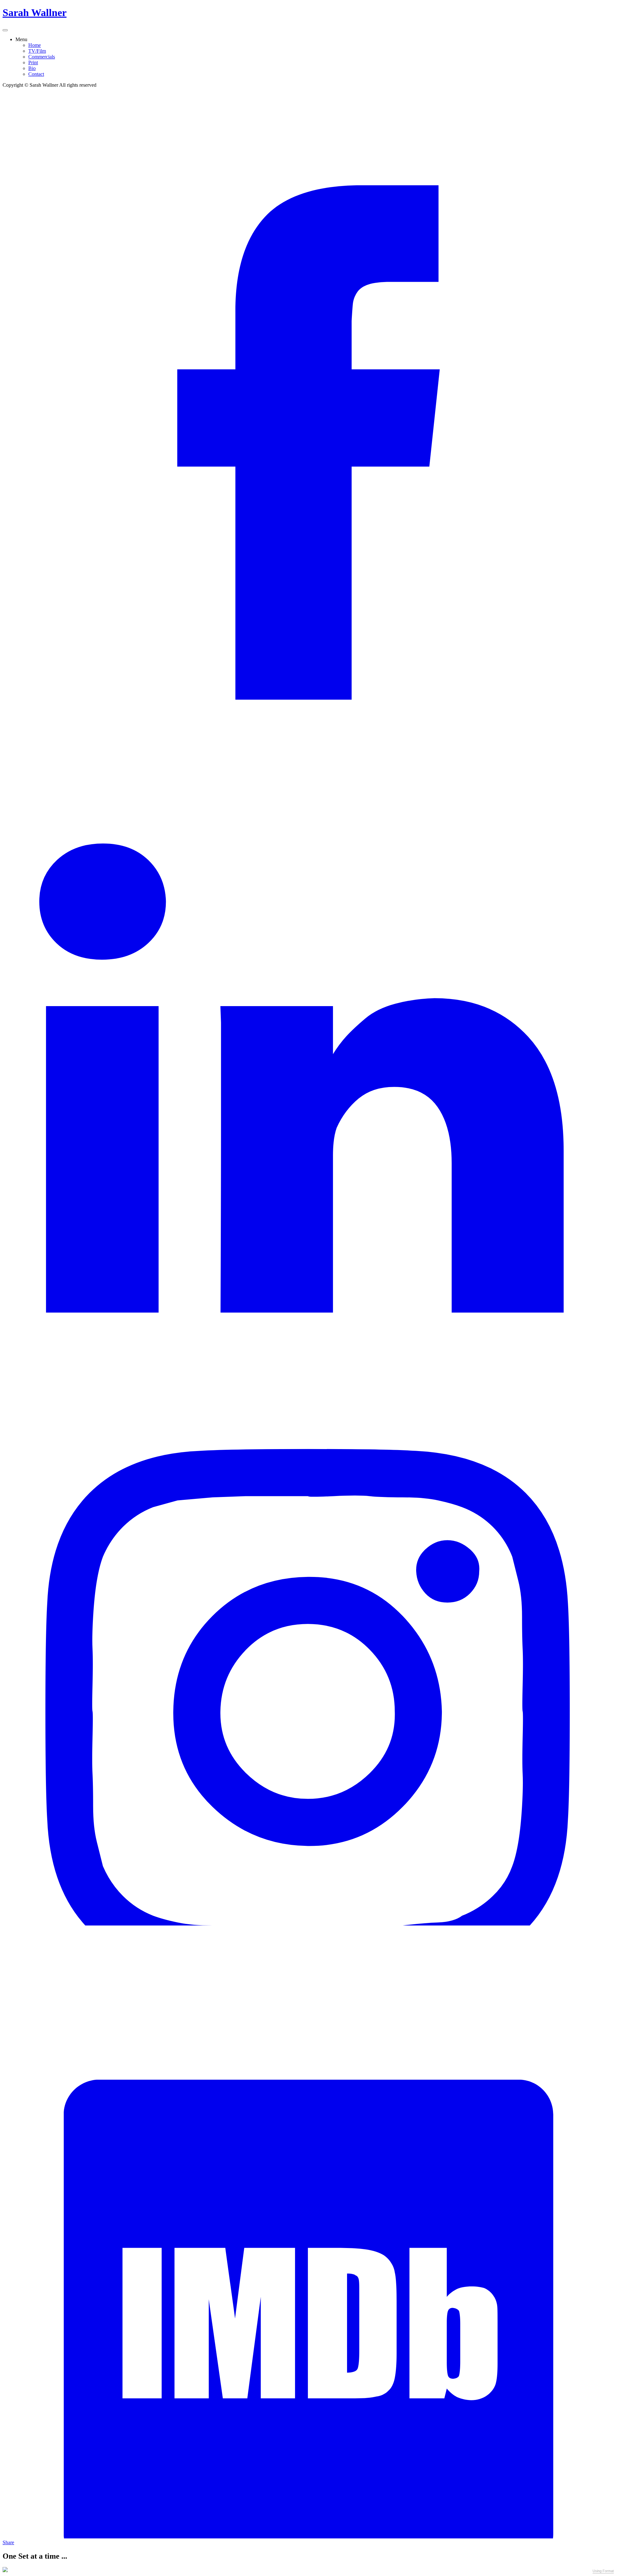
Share (8, 2542)
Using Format (603, 2571)
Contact (36, 74)
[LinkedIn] (308, 1311)
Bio (32, 68)
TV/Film (37, 51)
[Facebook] (308, 698)
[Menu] (5, 30)
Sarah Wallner (35, 13)
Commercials (42, 57)
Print (33, 62)
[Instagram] (308, 1924)
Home (35, 45)
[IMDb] (308, 2537)
